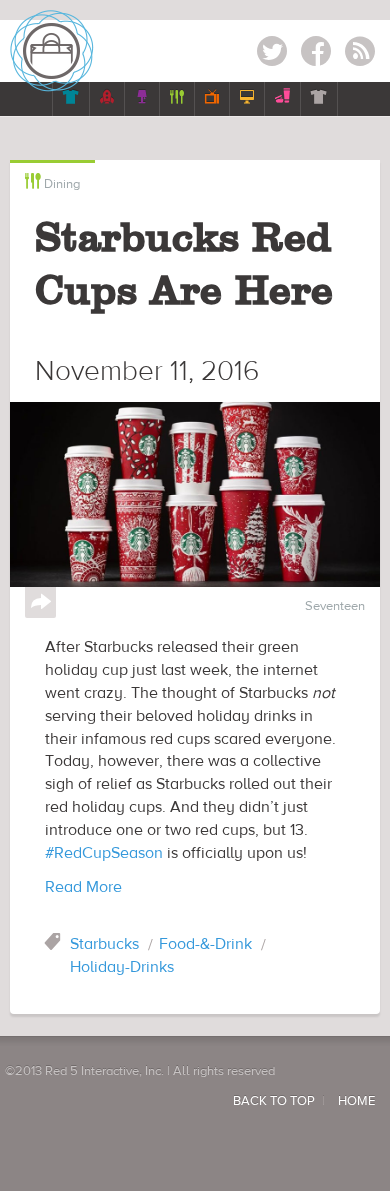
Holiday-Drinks (122, 967)
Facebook (316, 54)
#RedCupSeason (104, 853)
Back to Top (274, 1101)
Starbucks (104, 944)
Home (356, 1101)
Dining (52, 182)
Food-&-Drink (205, 944)
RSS (360, 54)
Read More (83, 887)
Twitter (272, 54)
